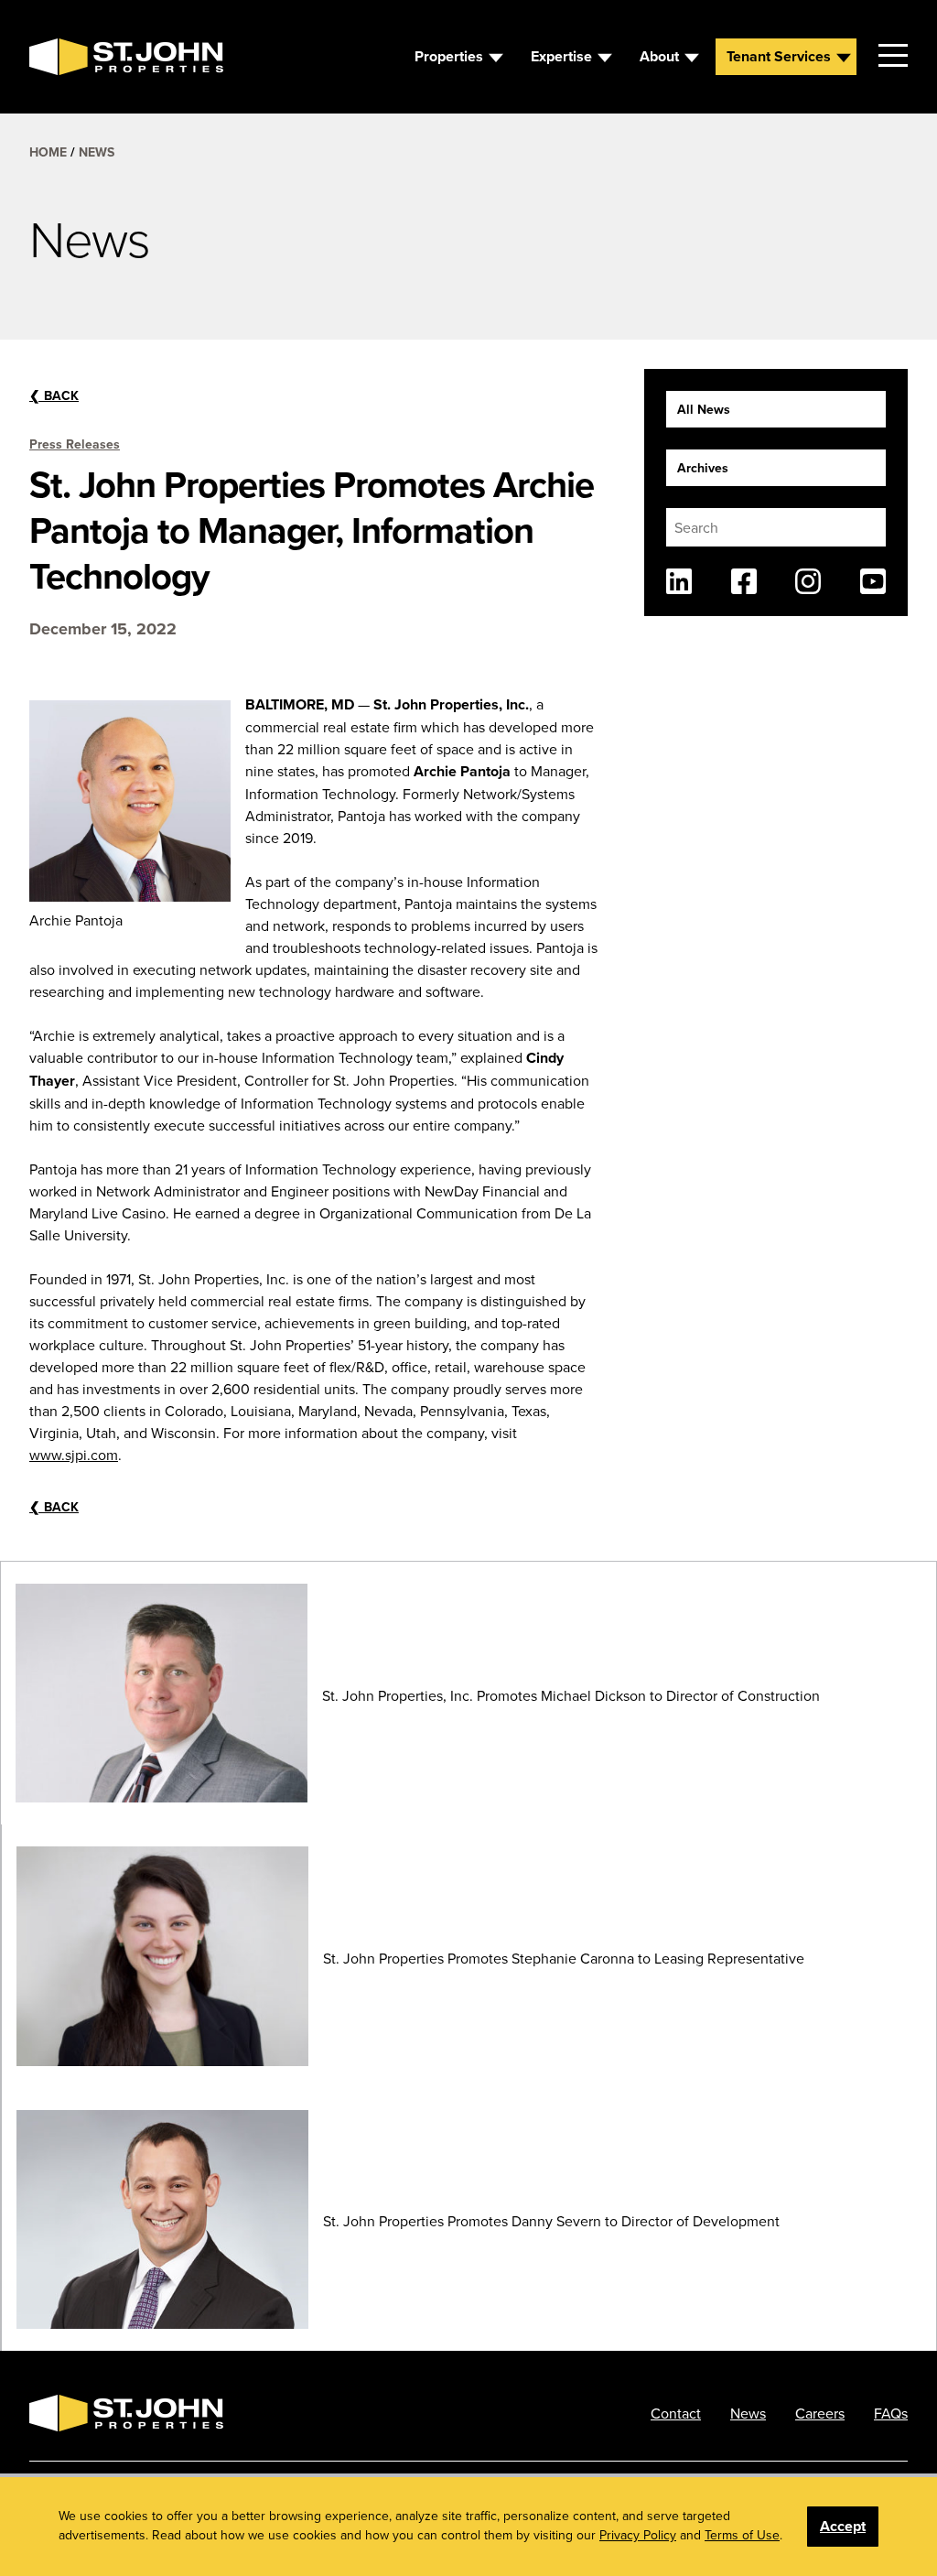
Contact (676, 2413)
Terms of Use (742, 2535)
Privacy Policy (638, 2535)
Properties (449, 56)
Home (48, 152)
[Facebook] (744, 581)
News (97, 152)
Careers (820, 2413)
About (659, 56)
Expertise (561, 56)
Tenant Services (779, 56)
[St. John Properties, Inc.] (59, 57)
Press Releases (75, 444)
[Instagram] (808, 581)
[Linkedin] (679, 581)
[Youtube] (873, 581)
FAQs (891, 2413)
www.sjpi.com (74, 1455)
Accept (843, 2526)
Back (54, 395)
